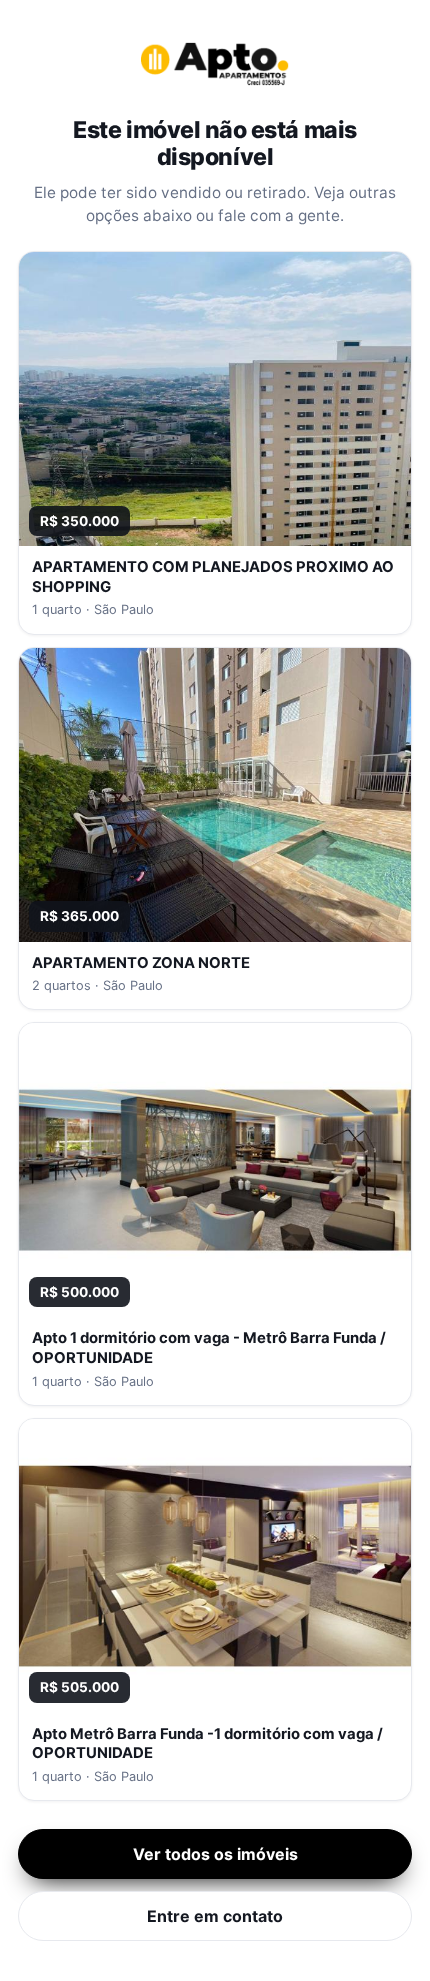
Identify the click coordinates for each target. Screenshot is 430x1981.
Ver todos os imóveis (215, 1854)
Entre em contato (215, 1916)
